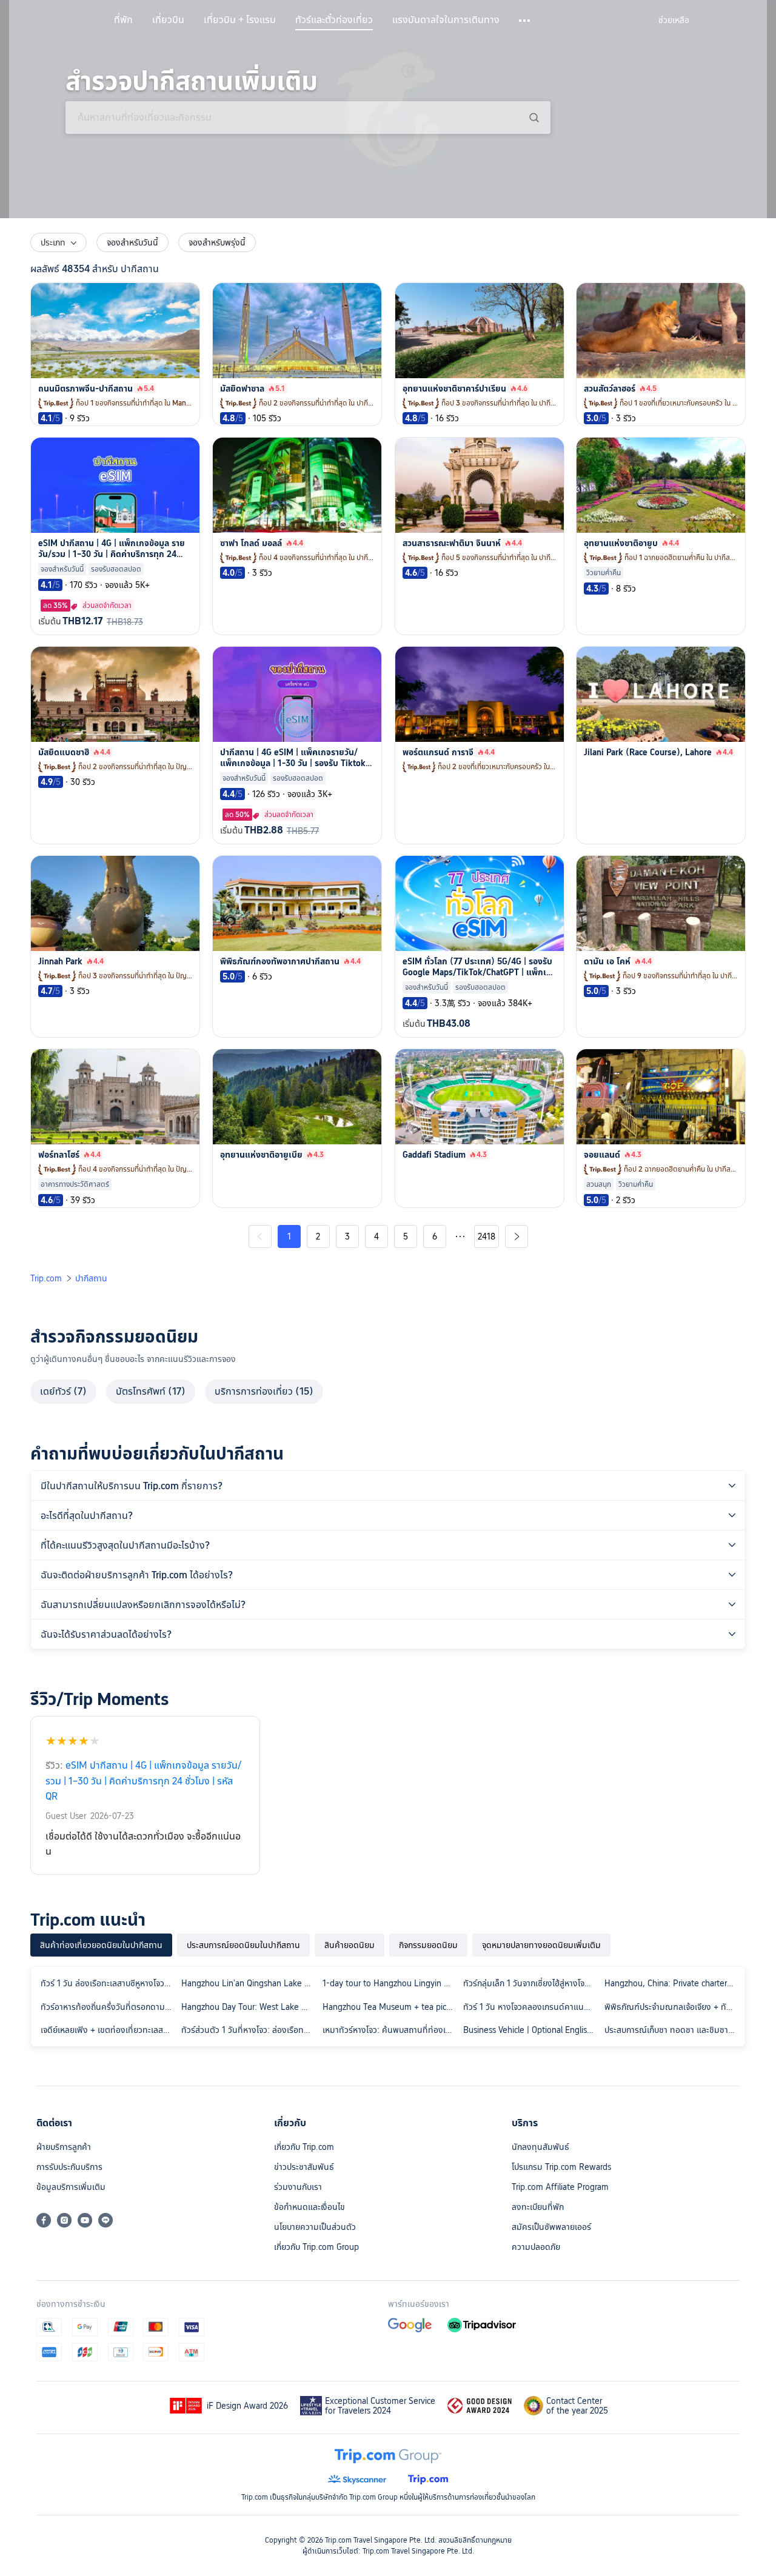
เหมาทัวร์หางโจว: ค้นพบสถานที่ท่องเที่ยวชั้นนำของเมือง (390, 2030)
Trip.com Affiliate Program (560, 2187)
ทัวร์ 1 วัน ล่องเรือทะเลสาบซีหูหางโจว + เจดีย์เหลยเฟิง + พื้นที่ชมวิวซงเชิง (109, 1983)
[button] (525, 21)
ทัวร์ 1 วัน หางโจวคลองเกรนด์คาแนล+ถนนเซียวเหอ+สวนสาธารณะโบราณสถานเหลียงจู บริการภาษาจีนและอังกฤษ (531, 2007)
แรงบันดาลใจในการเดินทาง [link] (446, 20)
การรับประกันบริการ (69, 2167)
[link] (674, 20)
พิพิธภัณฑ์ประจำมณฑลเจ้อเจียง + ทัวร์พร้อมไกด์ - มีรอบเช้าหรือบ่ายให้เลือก (672, 2007)
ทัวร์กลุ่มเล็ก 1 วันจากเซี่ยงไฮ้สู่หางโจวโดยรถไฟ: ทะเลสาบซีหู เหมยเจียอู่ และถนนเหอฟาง (531, 1983)
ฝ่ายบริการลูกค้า (64, 2147)
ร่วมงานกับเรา (298, 2187)
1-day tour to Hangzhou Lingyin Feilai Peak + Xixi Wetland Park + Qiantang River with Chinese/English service (390, 1983)
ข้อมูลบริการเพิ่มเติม (71, 2187)
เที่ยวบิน (168, 20)
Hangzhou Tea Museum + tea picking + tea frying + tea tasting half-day (390, 2007)
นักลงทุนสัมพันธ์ (540, 2147)
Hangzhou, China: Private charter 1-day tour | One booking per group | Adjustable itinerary (672, 1983)
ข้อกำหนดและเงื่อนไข (309, 2207)
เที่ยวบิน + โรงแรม (240, 20)
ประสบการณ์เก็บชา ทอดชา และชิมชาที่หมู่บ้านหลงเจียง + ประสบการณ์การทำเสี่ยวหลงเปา (672, 2030)
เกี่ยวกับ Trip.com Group (316, 2247)
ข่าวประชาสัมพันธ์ (304, 2167)
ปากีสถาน (91, 1278)
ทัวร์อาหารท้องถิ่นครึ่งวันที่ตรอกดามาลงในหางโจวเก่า (109, 2007)
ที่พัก (123, 20)
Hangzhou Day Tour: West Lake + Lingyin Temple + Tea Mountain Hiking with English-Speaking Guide (249, 2007)
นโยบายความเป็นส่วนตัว (315, 2227)
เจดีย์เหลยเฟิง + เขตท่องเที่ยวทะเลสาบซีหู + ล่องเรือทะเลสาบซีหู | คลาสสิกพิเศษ (109, 2030)
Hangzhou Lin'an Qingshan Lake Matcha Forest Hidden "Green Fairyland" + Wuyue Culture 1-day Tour (249, 1983)
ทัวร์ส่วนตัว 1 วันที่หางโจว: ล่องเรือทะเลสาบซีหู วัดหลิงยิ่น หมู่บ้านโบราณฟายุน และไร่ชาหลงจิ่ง (249, 2030)
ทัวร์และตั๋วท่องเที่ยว (334, 20)
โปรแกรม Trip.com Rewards (561, 2167)
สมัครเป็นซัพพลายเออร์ (551, 2227)
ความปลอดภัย (536, 2247)
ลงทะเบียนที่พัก (538, 2207)
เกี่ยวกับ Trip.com (304, 2147)
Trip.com (46, 1278)
